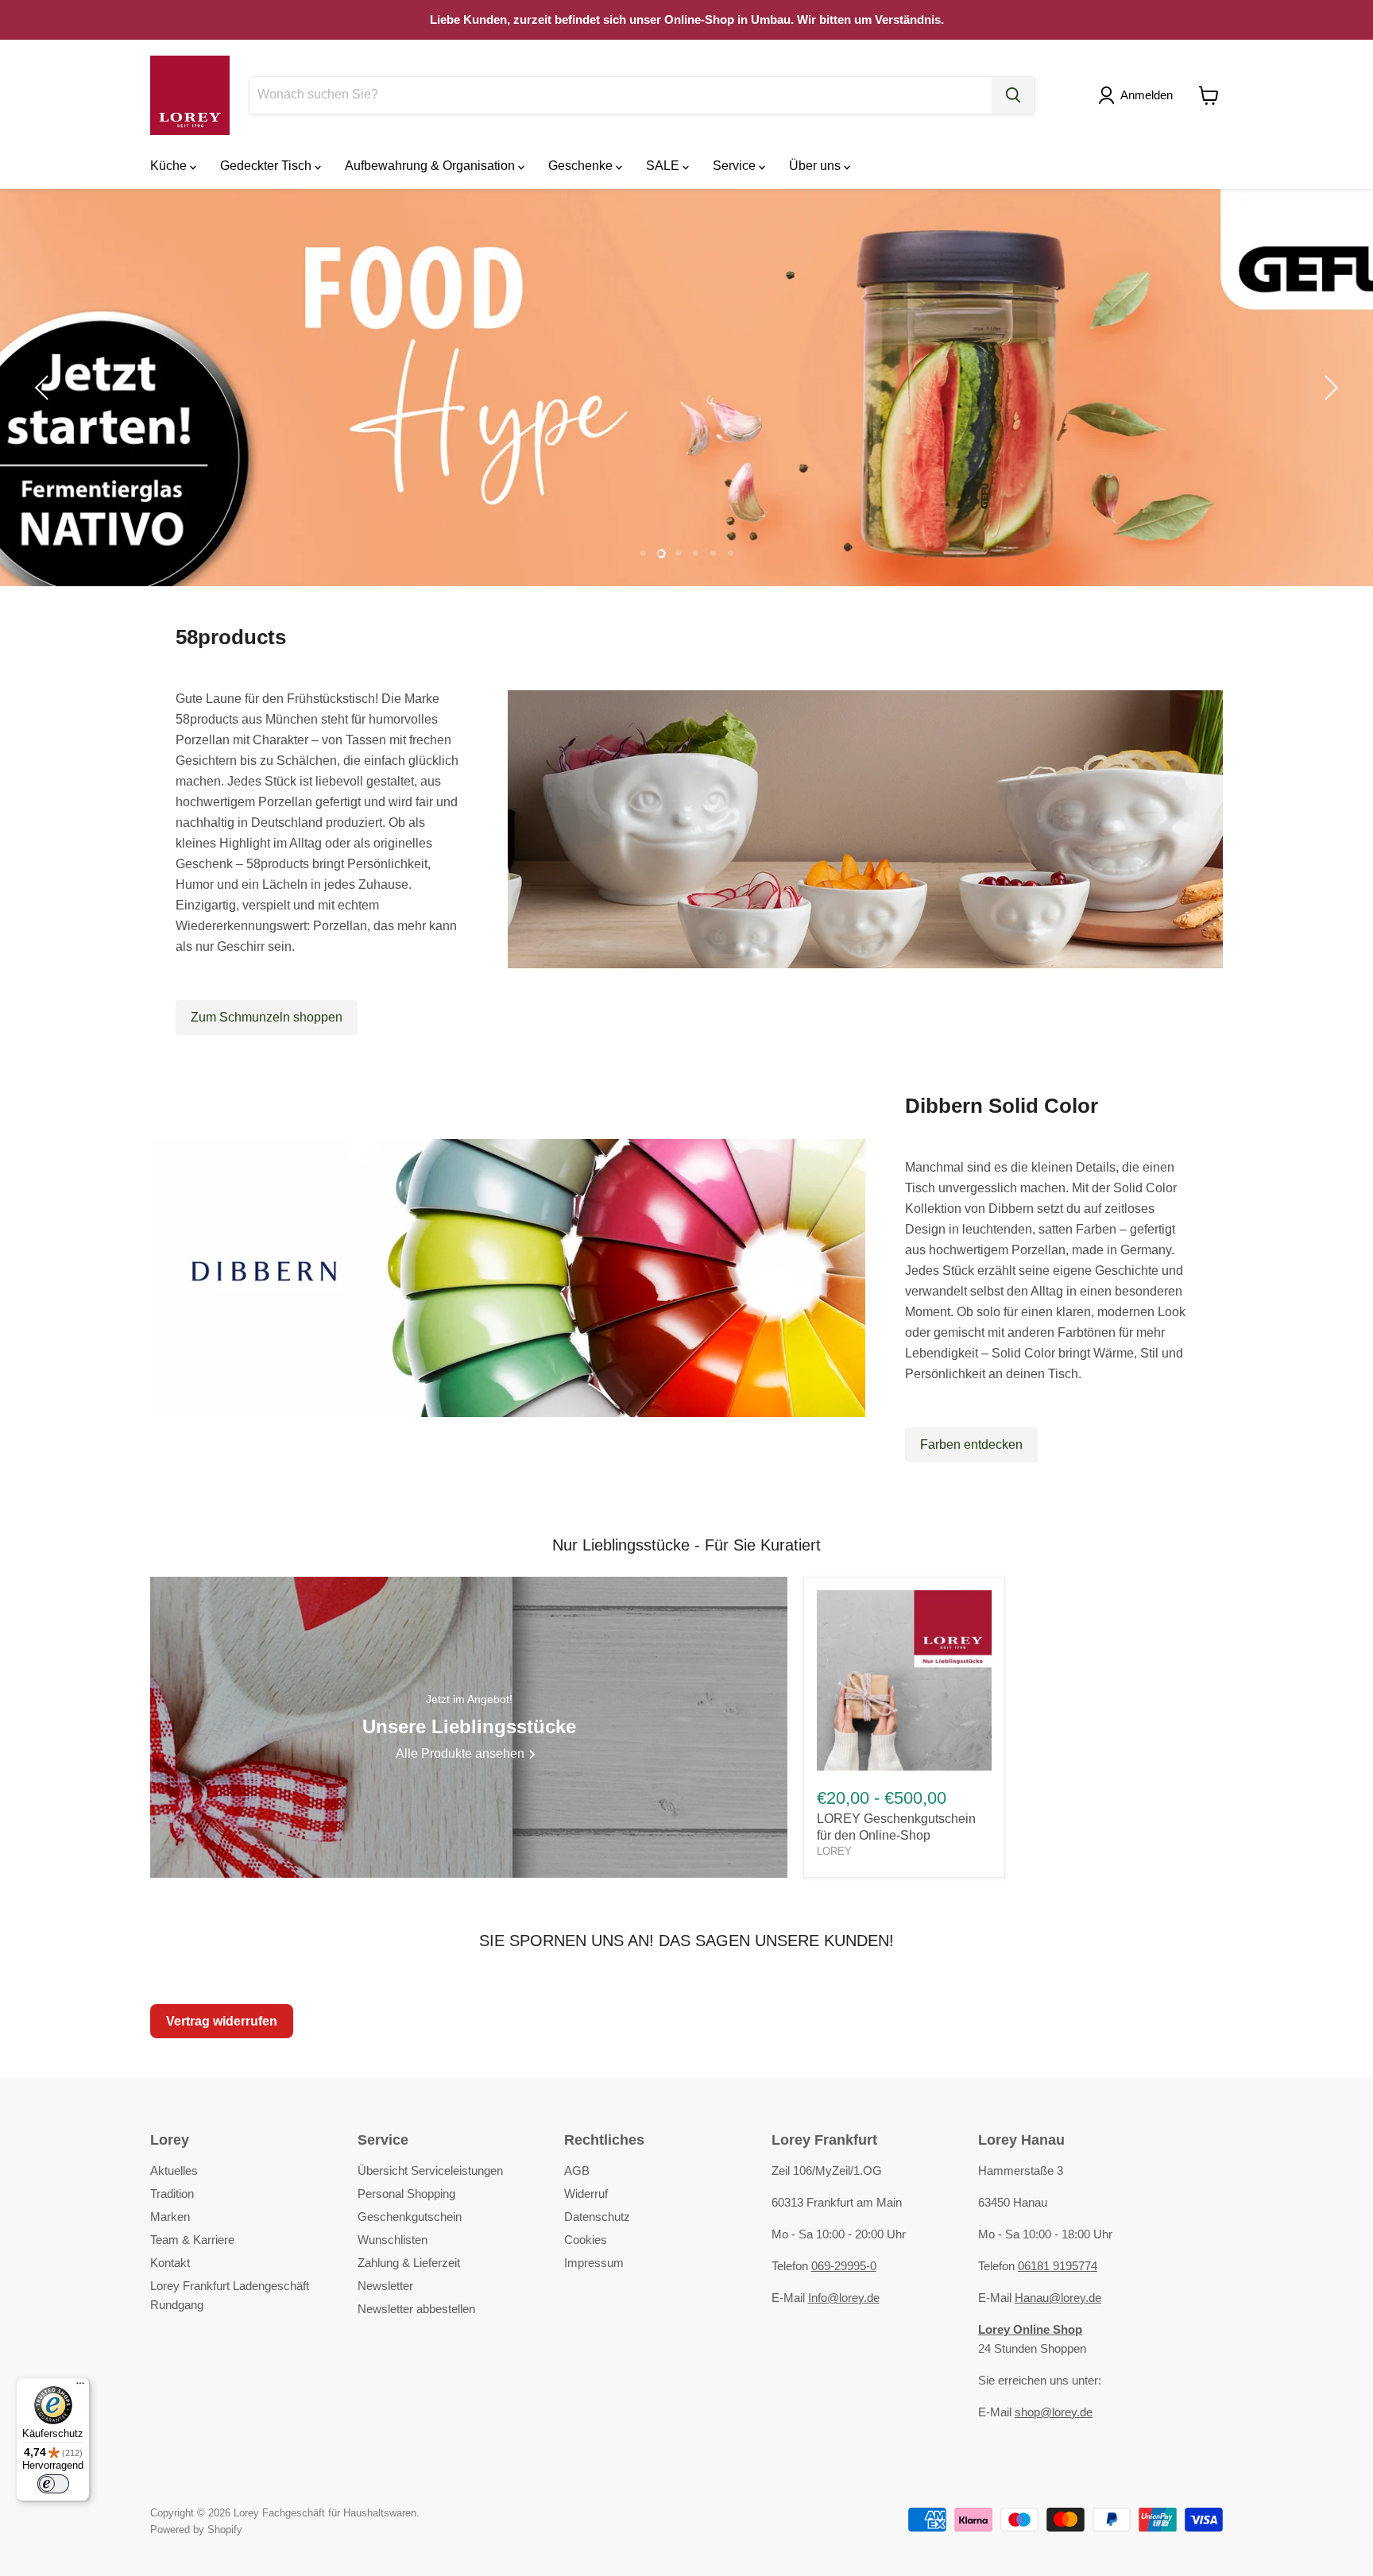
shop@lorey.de (1054, 2412)
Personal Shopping (406, 2194)
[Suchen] (1013, 95)
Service (736, 166)
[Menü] (80, 2387)
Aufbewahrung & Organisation (431, 166)
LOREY (834, 1851)
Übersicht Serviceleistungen (430, 2170)
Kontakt (170, 2263)
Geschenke (582, 166)
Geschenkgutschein (410, 2217)
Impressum (594, 2263)
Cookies (586, 2240)
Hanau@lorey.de (1058, 2298)
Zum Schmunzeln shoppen (267, 1017)
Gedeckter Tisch (267, 166)
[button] (1139, 95)
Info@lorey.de (844, 2298)
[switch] (53, 2484)
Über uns (816, 166)
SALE (664, 166)
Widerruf (586, 2194)
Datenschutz (597, 2217)
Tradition (172, 2194)
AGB (577, 2170)
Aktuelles (174, 2170)
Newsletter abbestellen (416, 2309)
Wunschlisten (393, 2240)
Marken (170, 2217)
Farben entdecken (971, 1444)
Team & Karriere (192, 2240)
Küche (170, 166)
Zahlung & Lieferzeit (409, 2263)
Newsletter (385, 2286)
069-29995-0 (844, 2266)
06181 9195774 (1058, 2266)
